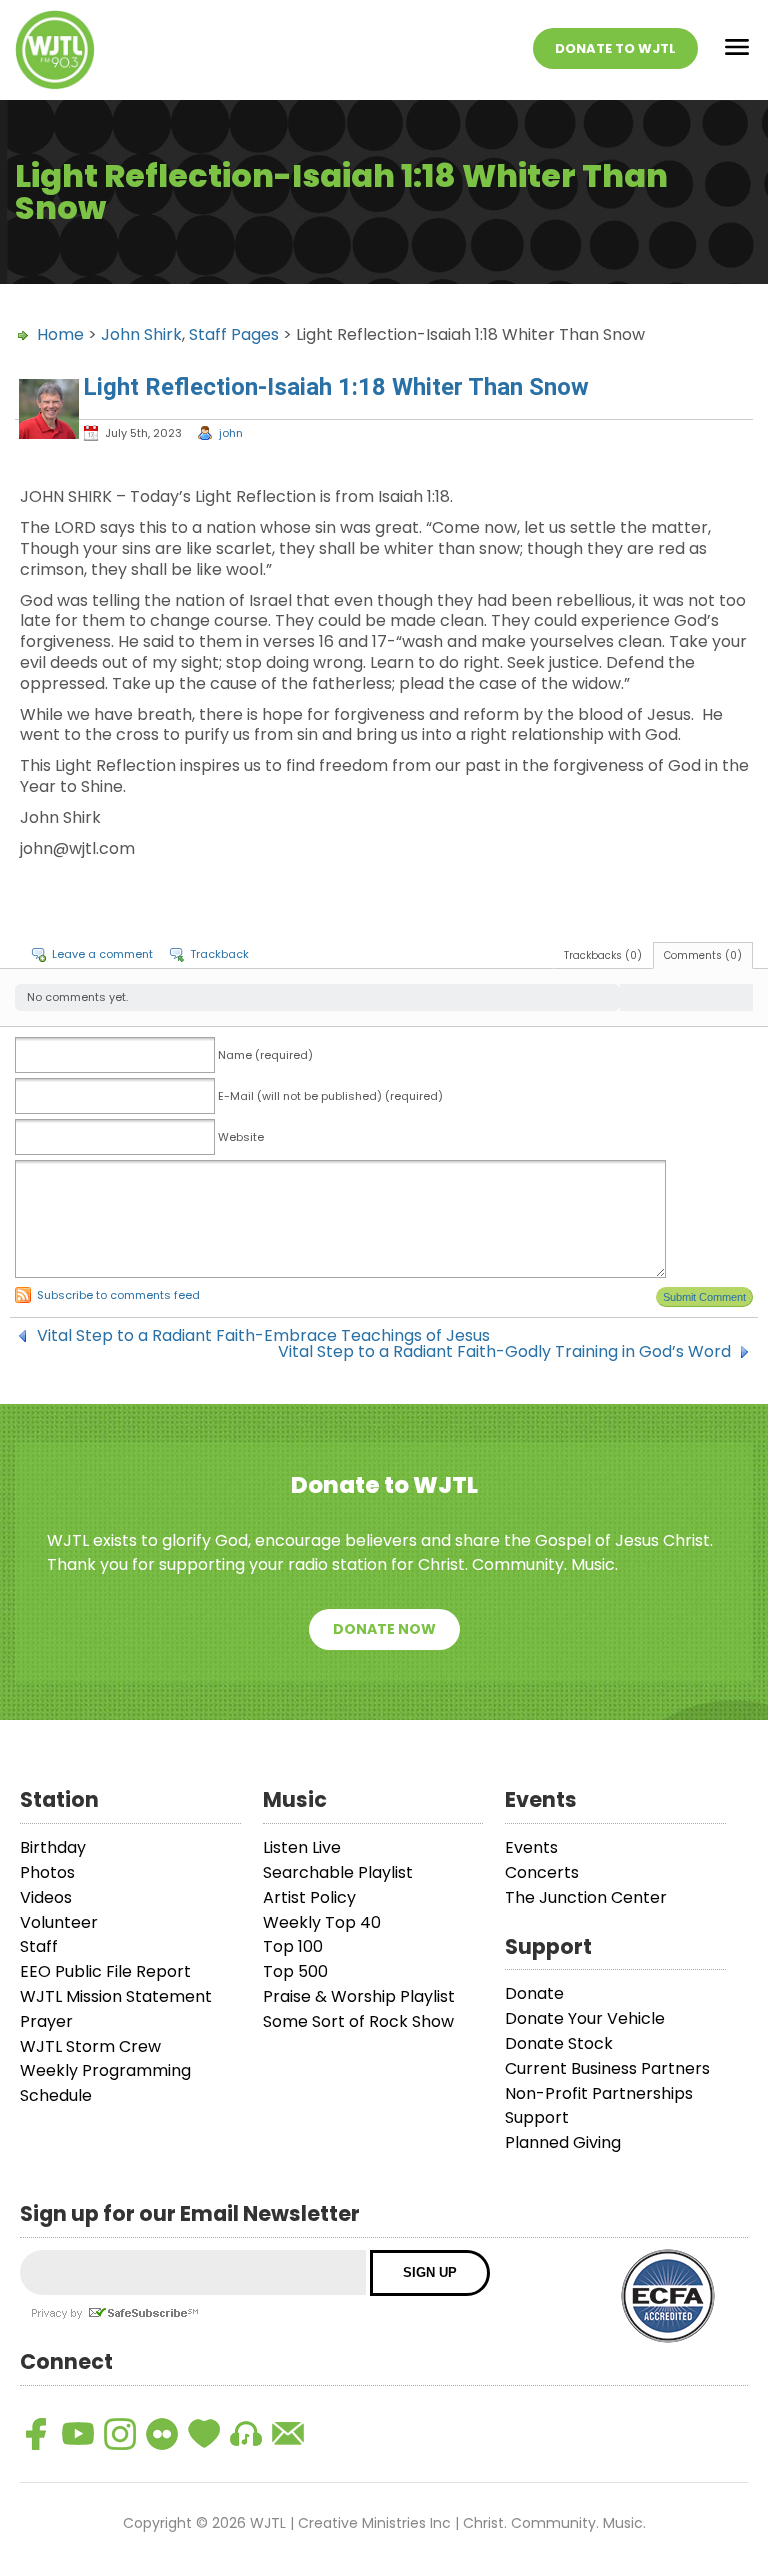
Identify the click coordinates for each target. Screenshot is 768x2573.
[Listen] (246, 2434)
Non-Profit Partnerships (599, 2093)
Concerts (542, 1872)
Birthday (53, 1847)
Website (241, 1137)
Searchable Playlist (338, 1872)
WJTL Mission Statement (116, 1996)
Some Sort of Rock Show (358, 2021)
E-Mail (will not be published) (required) (330, 1096)
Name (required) (265, 1055)
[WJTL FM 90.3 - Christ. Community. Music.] (55, 50)
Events (531, 1847)
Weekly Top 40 (322, 1922)
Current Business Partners (607, 2068)
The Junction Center (586, 1897)
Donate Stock (559, 2043)
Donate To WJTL (615, 48)
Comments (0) (703, 955)
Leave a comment (102, 954)
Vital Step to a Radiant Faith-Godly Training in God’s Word (504, 1352)
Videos (46, 1897)
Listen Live (302, 1847)
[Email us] (288, 2434)
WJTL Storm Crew (90, 2046)
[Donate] (204, 2434)
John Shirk (141, 334)
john (231, 433)
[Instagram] (120, 2434)
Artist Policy (309, 1897)
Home (60, 334)
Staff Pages (234, 334)
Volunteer (59, 1922)
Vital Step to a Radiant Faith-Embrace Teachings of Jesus (263, 1336)
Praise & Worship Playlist (359, 1996)
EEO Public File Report (105, 1971)
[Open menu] (737, 50)
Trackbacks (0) (603, 955)
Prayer (46, 2021)
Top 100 (293, 1946)
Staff (39, 1946)
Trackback (219, 954)
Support (537, 2117)
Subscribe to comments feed (118, 1295)
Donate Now (384, 1629)
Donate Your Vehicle (585, 2018)
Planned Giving (563, 2142)
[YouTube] (78, 2434)
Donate (534, 1993)
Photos (47, 1872)
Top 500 (295, 1971)
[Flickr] (162, 2434)
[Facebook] (36, 2434)
